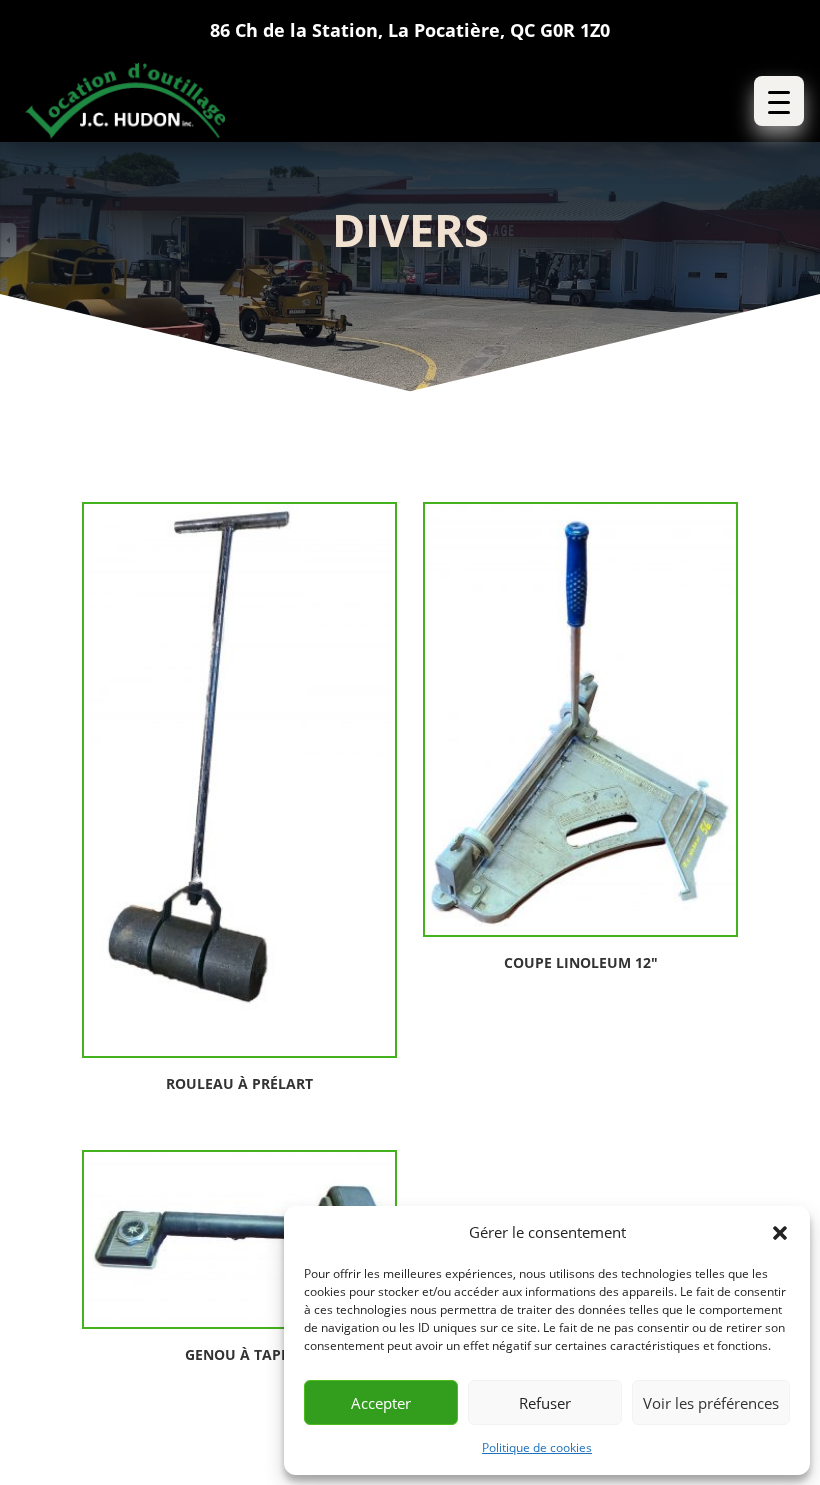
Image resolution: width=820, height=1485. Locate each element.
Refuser (545, 1403)
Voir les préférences (711, 1403)
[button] (780, 1233)
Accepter (381, 1403)
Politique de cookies (537, 1447)
